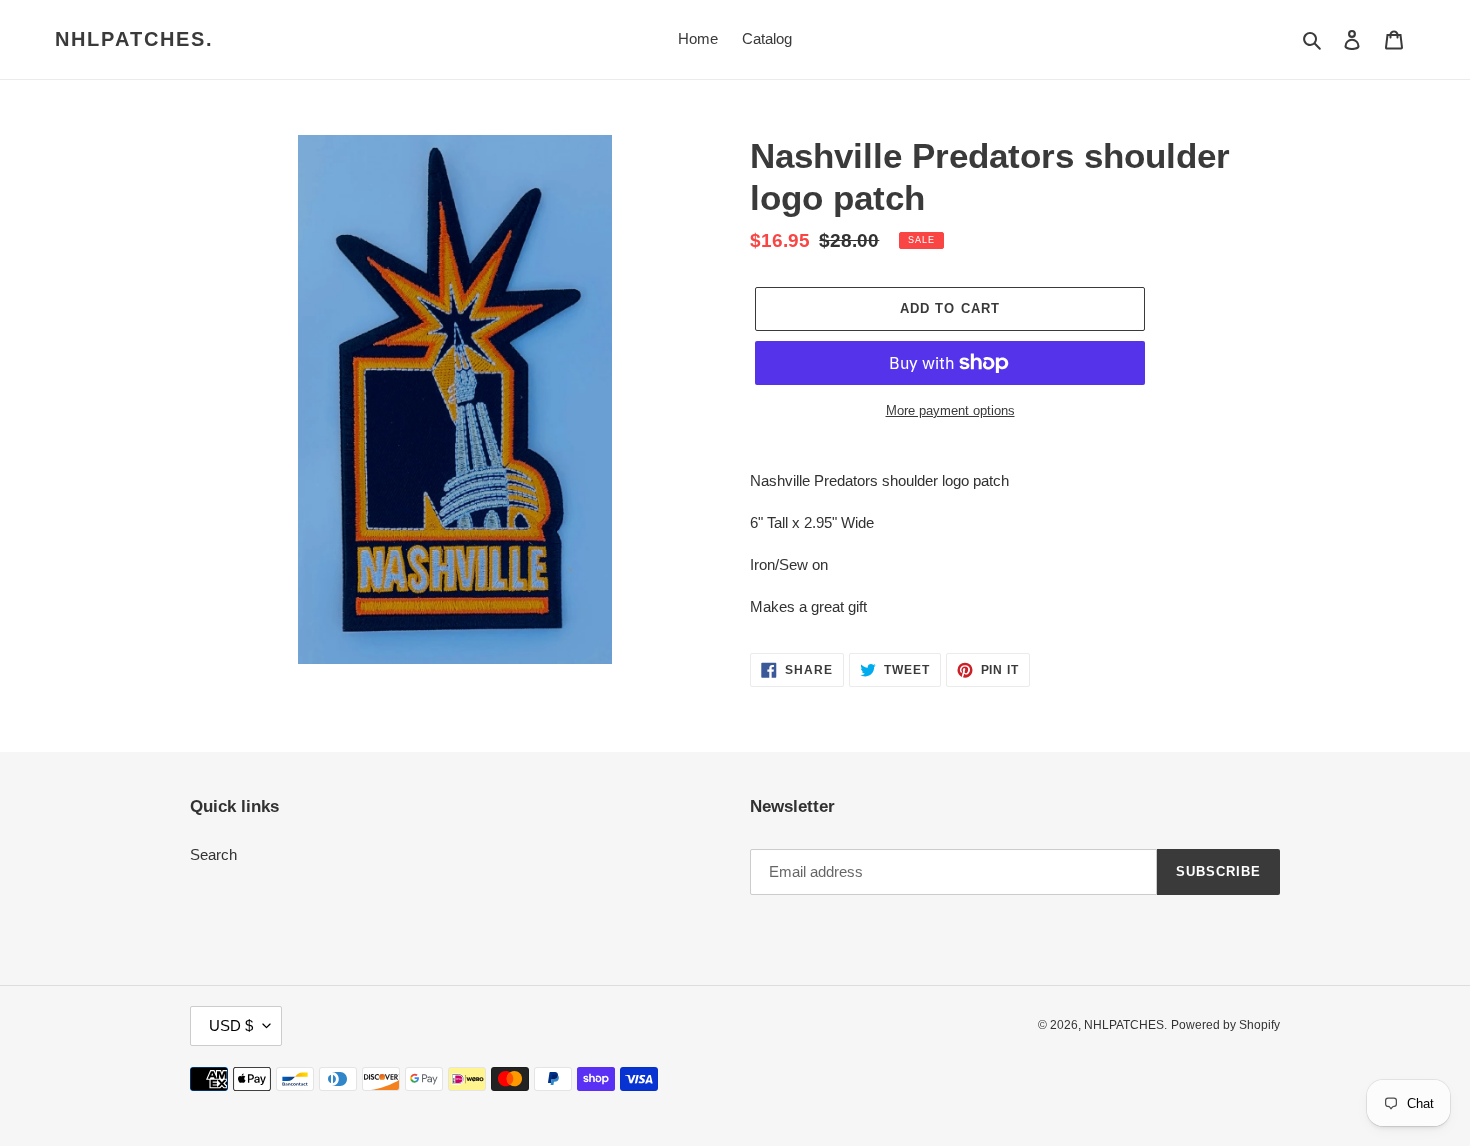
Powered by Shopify (1225, 1025)
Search (213, 854)
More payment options (950, 410)
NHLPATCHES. (134, 39)
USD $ (231, 1025)
